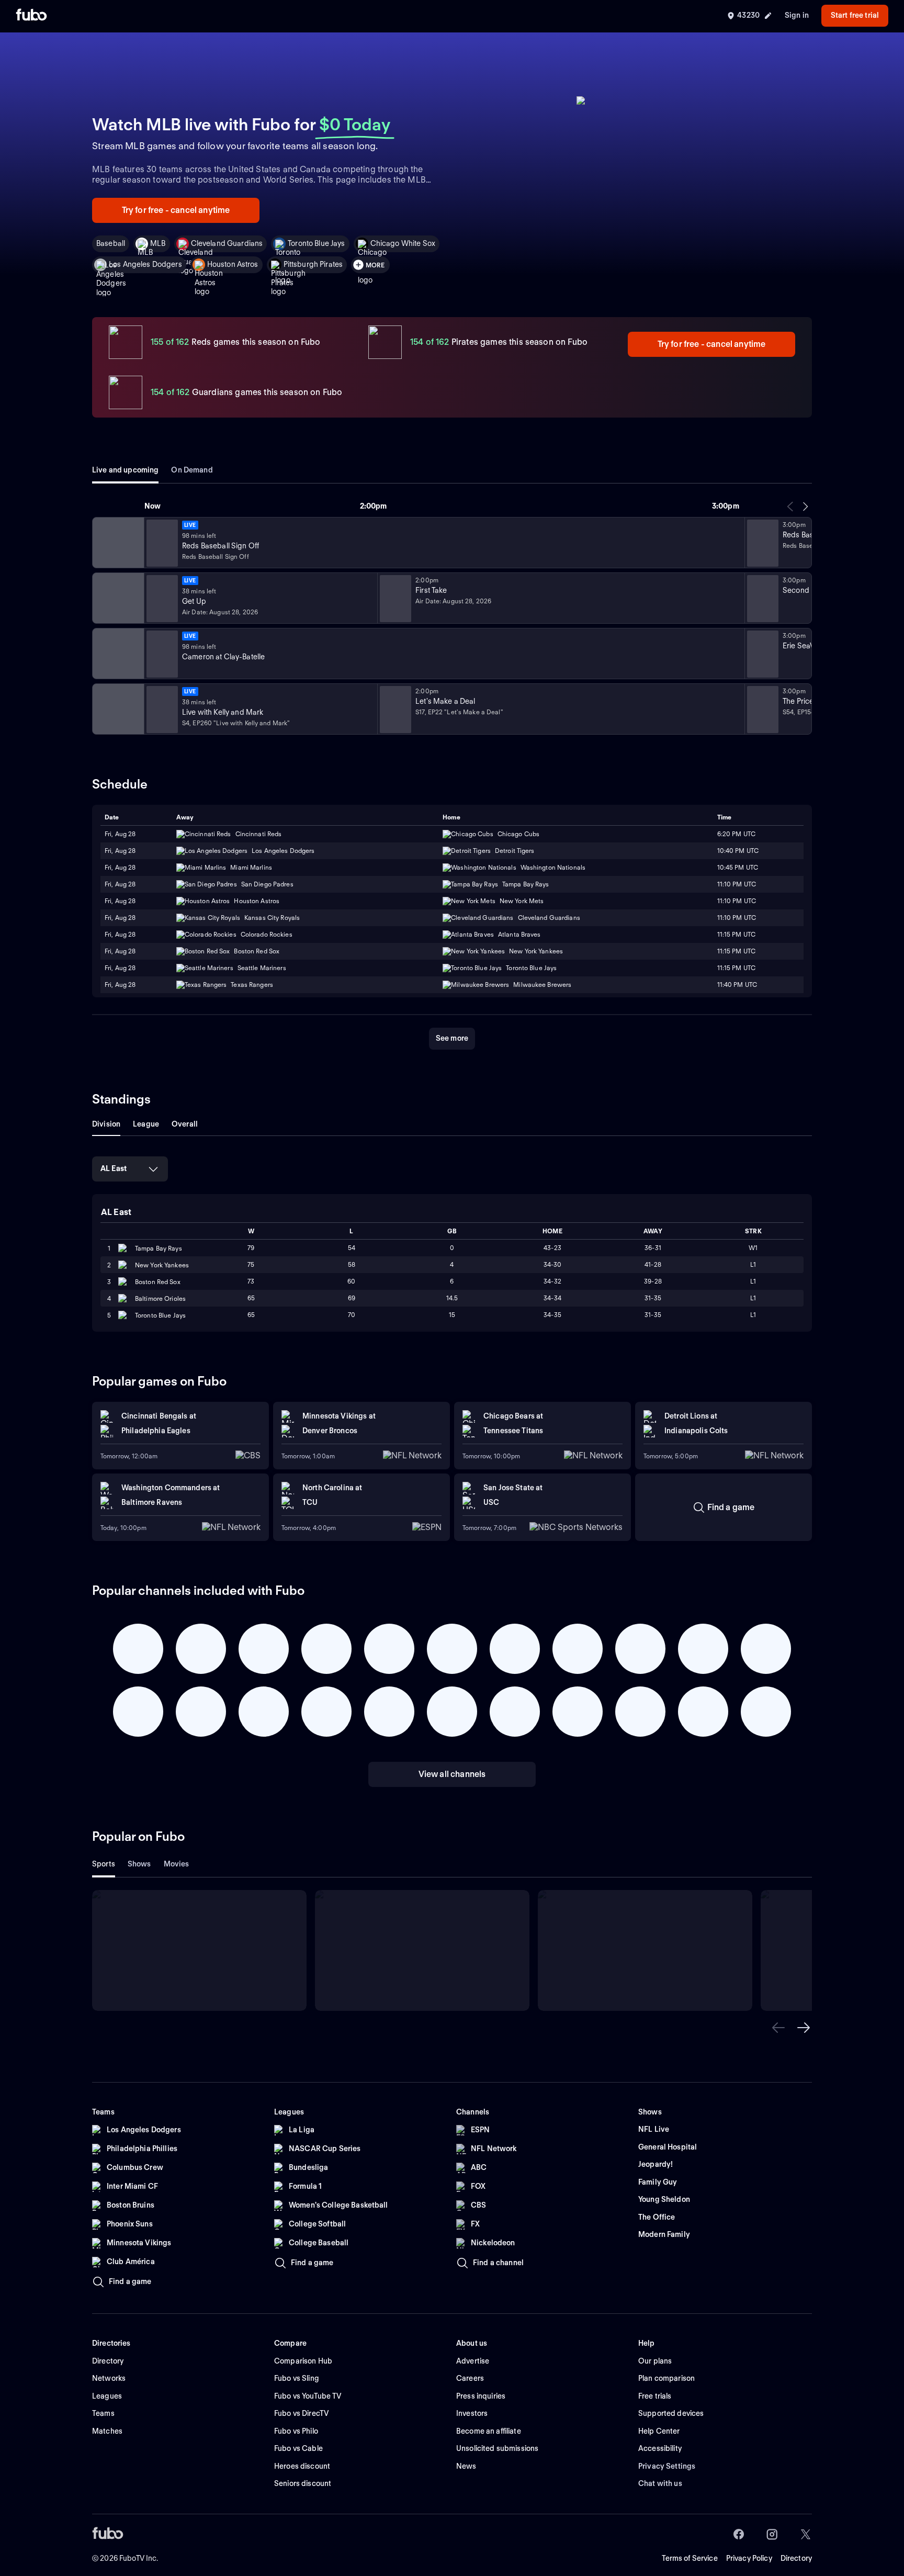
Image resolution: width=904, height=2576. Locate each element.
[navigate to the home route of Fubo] (31, 16)
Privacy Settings (667, 2466)
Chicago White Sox (403, 243)
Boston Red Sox (158, 1282)
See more (452, 1038)
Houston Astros (233, 264)
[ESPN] (117, 598)
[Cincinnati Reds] (117, 543)
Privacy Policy (749, 2558)
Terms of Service (690, 2558)
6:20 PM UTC (736, 834)
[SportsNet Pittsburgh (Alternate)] (117, 654)
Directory (796, 2558)
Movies (177, 1864)
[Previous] (790, 507)
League (146, 1124)
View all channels (452, 1774)
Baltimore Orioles (160, 1298)
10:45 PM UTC (738, 867)
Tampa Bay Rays (159, 1248)
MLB (158, 243)
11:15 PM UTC (736, 934)
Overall (185, 1124)
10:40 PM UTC (738, 851)
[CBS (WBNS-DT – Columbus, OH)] (117, 709)
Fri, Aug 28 (120, 834)
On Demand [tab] (192, 470)
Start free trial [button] (855, 15)
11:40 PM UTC (737, 985)
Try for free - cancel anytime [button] (176, 210)
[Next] (805, 507)
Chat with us (660, 2483)
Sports (104, 1864)
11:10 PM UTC (737, 884)
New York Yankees (162, 1265)
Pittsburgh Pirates (313, 264)
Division (106, 1124)
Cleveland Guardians (227, 243)
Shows (139, 1864)
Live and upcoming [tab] (125, 470)
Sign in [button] (797, 15)
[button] (778, 2028)
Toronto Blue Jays (316, 243)
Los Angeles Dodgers (145, 264)
